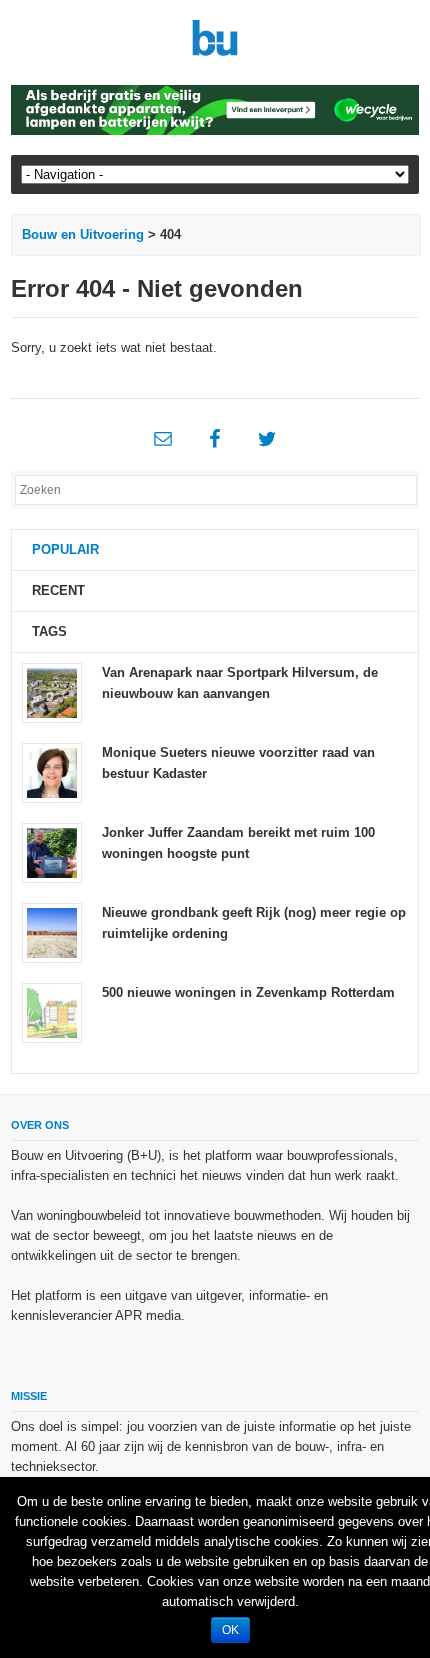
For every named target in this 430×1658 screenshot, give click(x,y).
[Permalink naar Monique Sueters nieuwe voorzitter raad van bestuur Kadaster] (52, 772)
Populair (65, 549)
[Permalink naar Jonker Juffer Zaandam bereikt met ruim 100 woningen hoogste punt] (52, 852)
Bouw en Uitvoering (83, 234)
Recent (58, 590)
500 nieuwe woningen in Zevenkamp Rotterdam (248, 992)
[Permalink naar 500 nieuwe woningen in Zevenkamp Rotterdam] (52, 1012)
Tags (49, 631)
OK (230, 1630)
